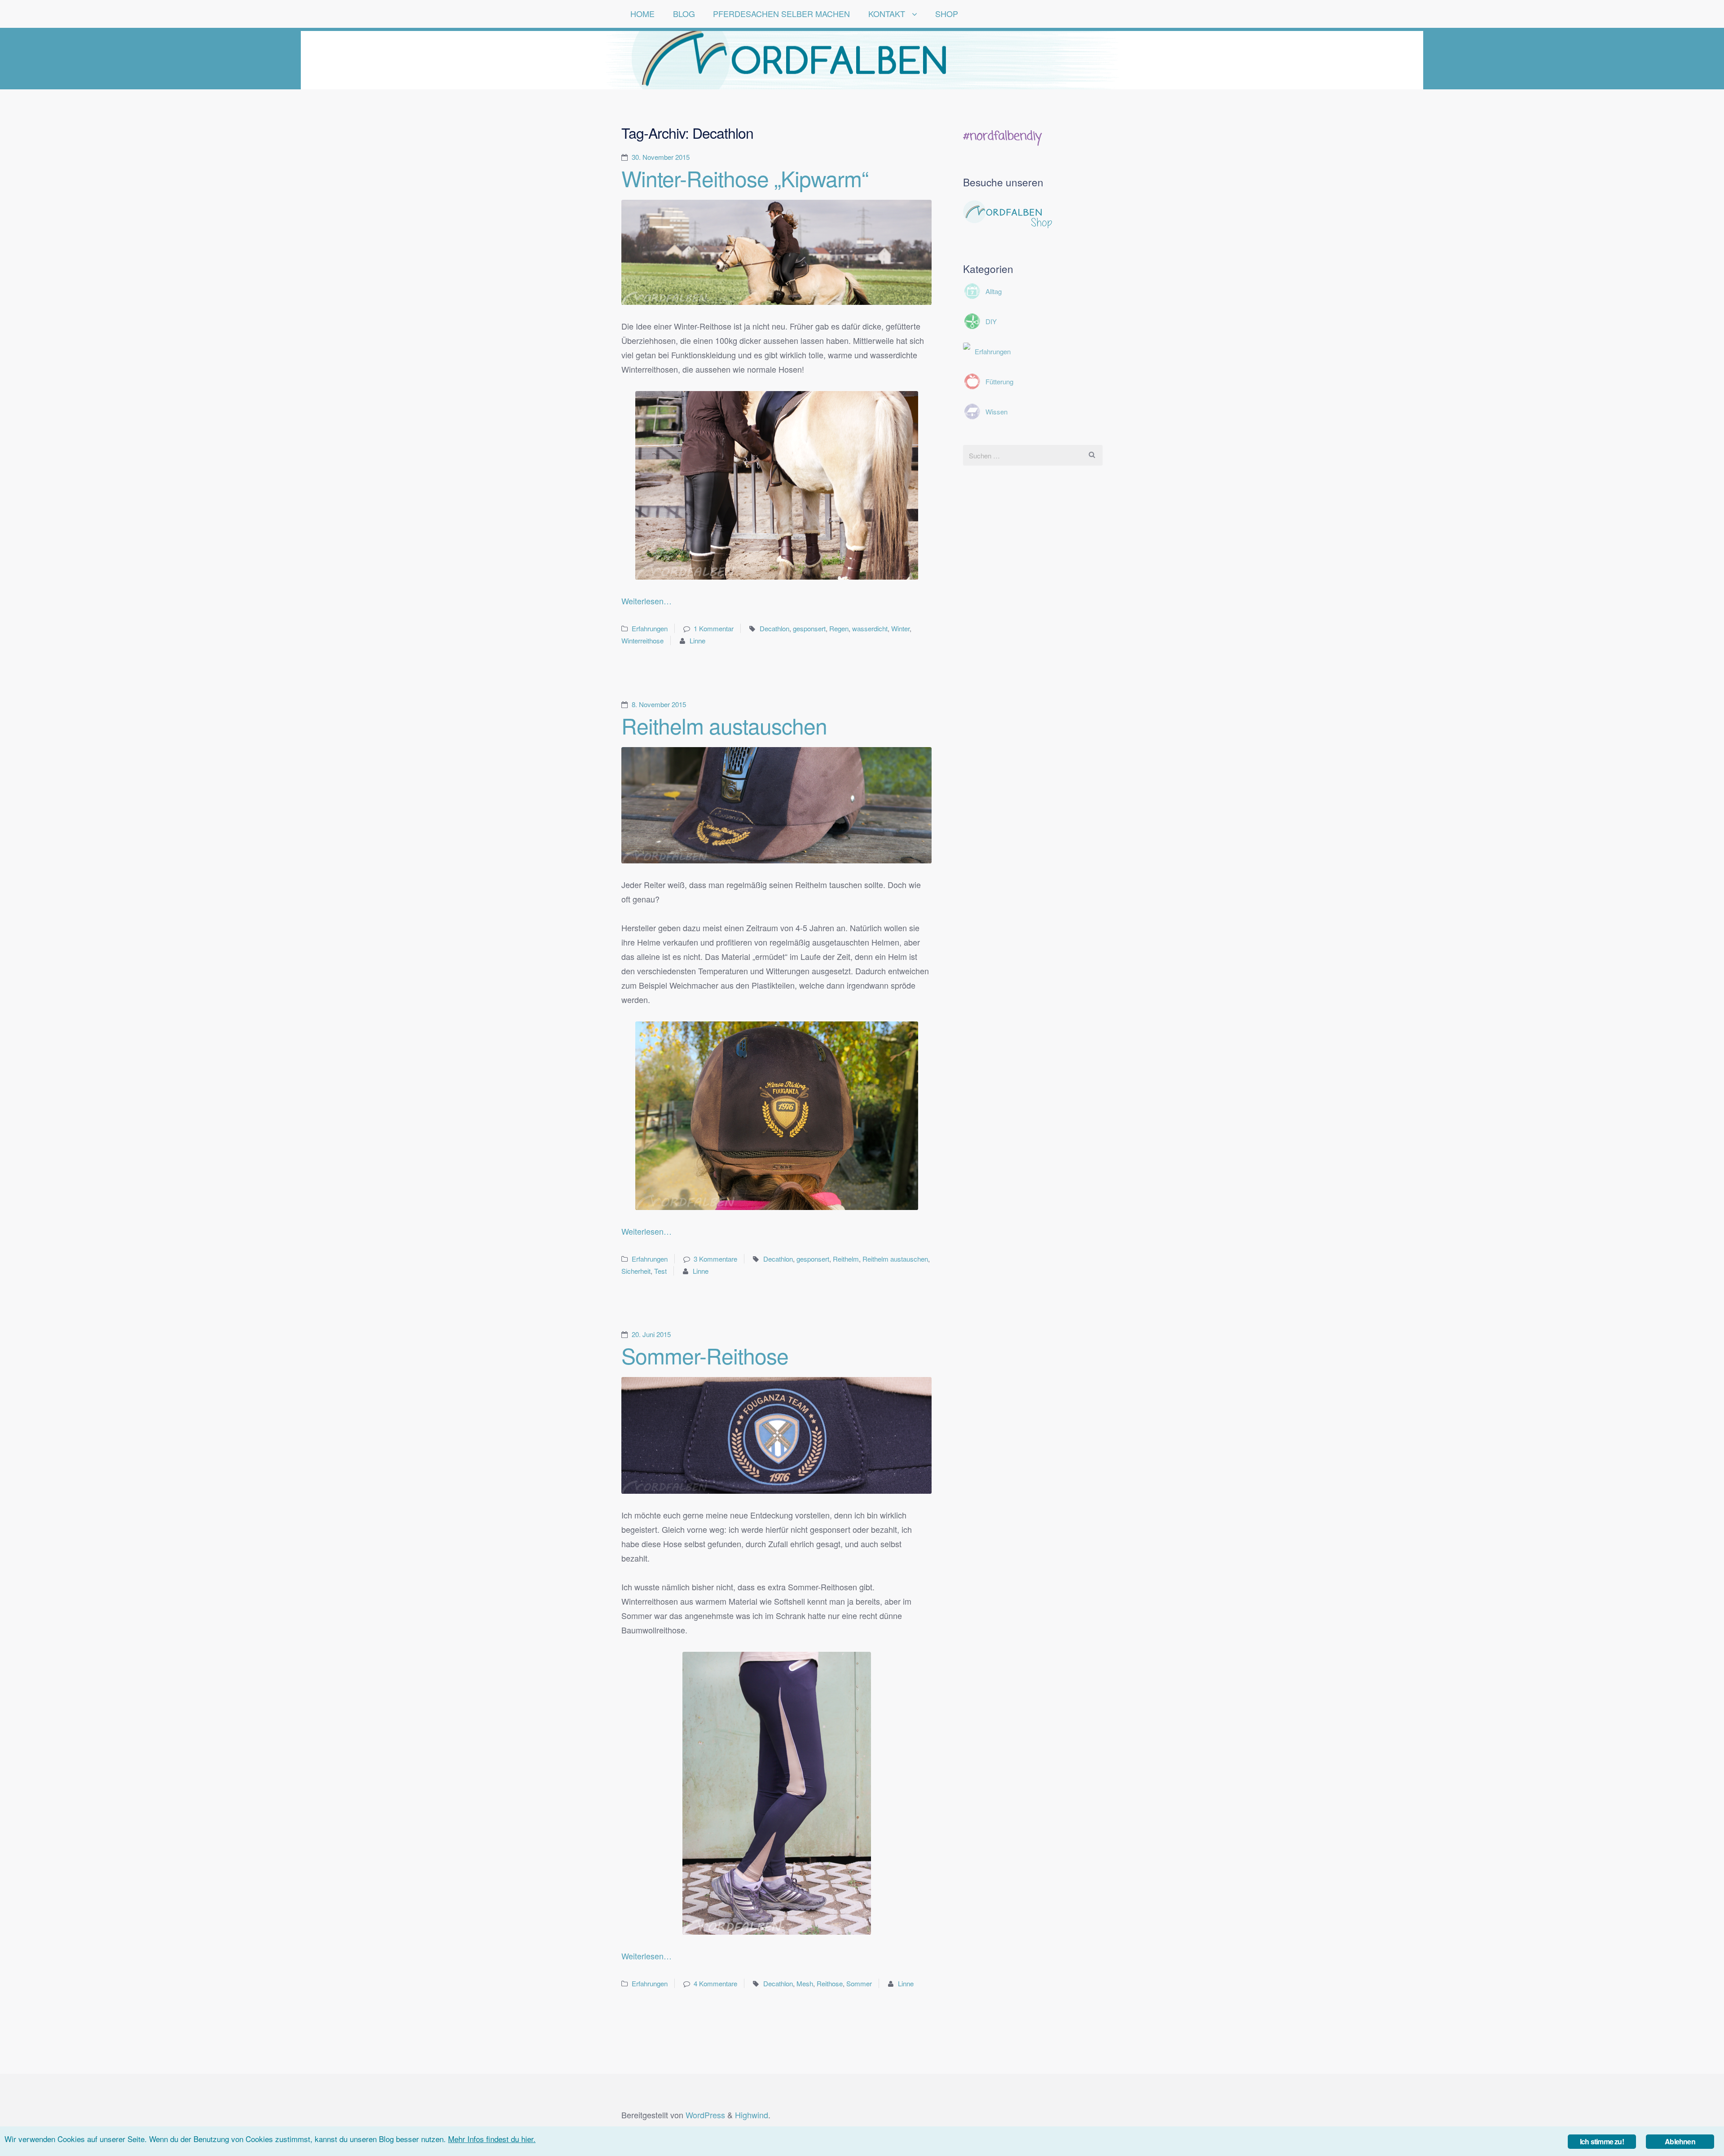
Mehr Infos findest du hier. (492, 2139)
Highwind (752, 2115)
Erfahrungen (650, 628)
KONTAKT (887, 13)
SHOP (947, 13)
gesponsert (809, 628)
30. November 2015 (661, 157)
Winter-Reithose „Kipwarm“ (745, 178)
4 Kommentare (715, 1983)
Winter (900, 628)
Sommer (859, 1983)
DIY (991, 321)
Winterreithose (642, 640)
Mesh (805, 1983)
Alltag (994, 291)
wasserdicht (870, 628)
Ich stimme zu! (1602, 2141)
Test (660, 1271)
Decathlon (774, 628)
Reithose (830, 1983)
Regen (839, 628)
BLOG (684, 13)
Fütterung (999, 381)
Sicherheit (636, 1271)
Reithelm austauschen (724, 725)
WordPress (705, 2115)
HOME (642, 13)
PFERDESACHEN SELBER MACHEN (781, 13)
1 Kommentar (714, 628)
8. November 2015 (659, 704)
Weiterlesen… (646, 601)
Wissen (996, 411)
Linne (697, 640)
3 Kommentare (715, 1259)
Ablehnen (1680, 2141)
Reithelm (846, 1259)
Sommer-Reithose (705, 1355)
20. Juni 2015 (651, 1334)
